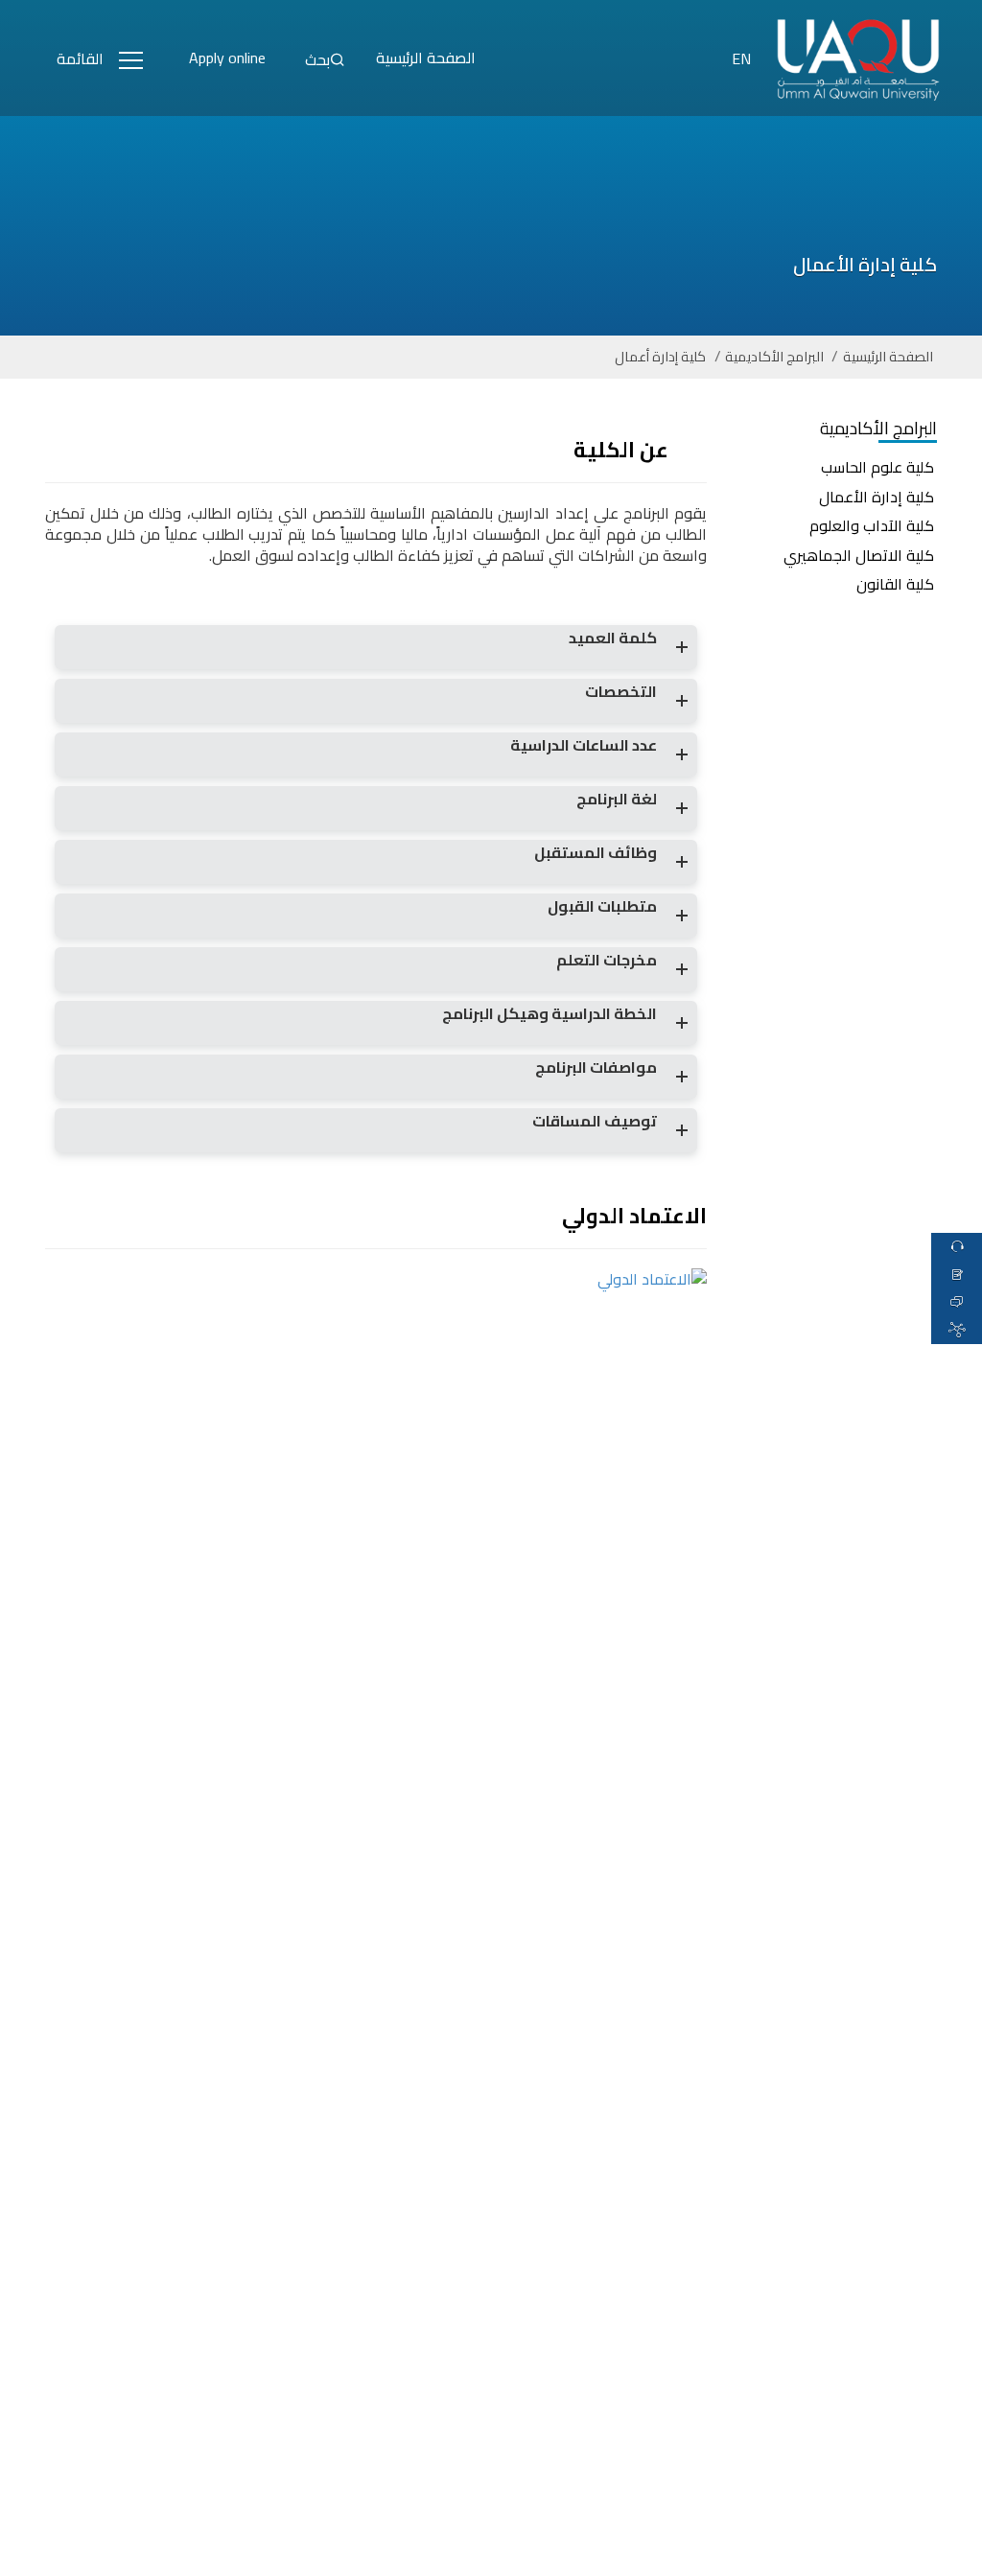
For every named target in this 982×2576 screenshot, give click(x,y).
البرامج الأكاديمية (774, 358)
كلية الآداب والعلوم (872, 525)
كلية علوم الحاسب (877, 467)
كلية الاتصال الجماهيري (859, 555)
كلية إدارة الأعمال (877, 497)
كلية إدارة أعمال (660, 358)
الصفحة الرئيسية (888, 358)
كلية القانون (895, 584)
